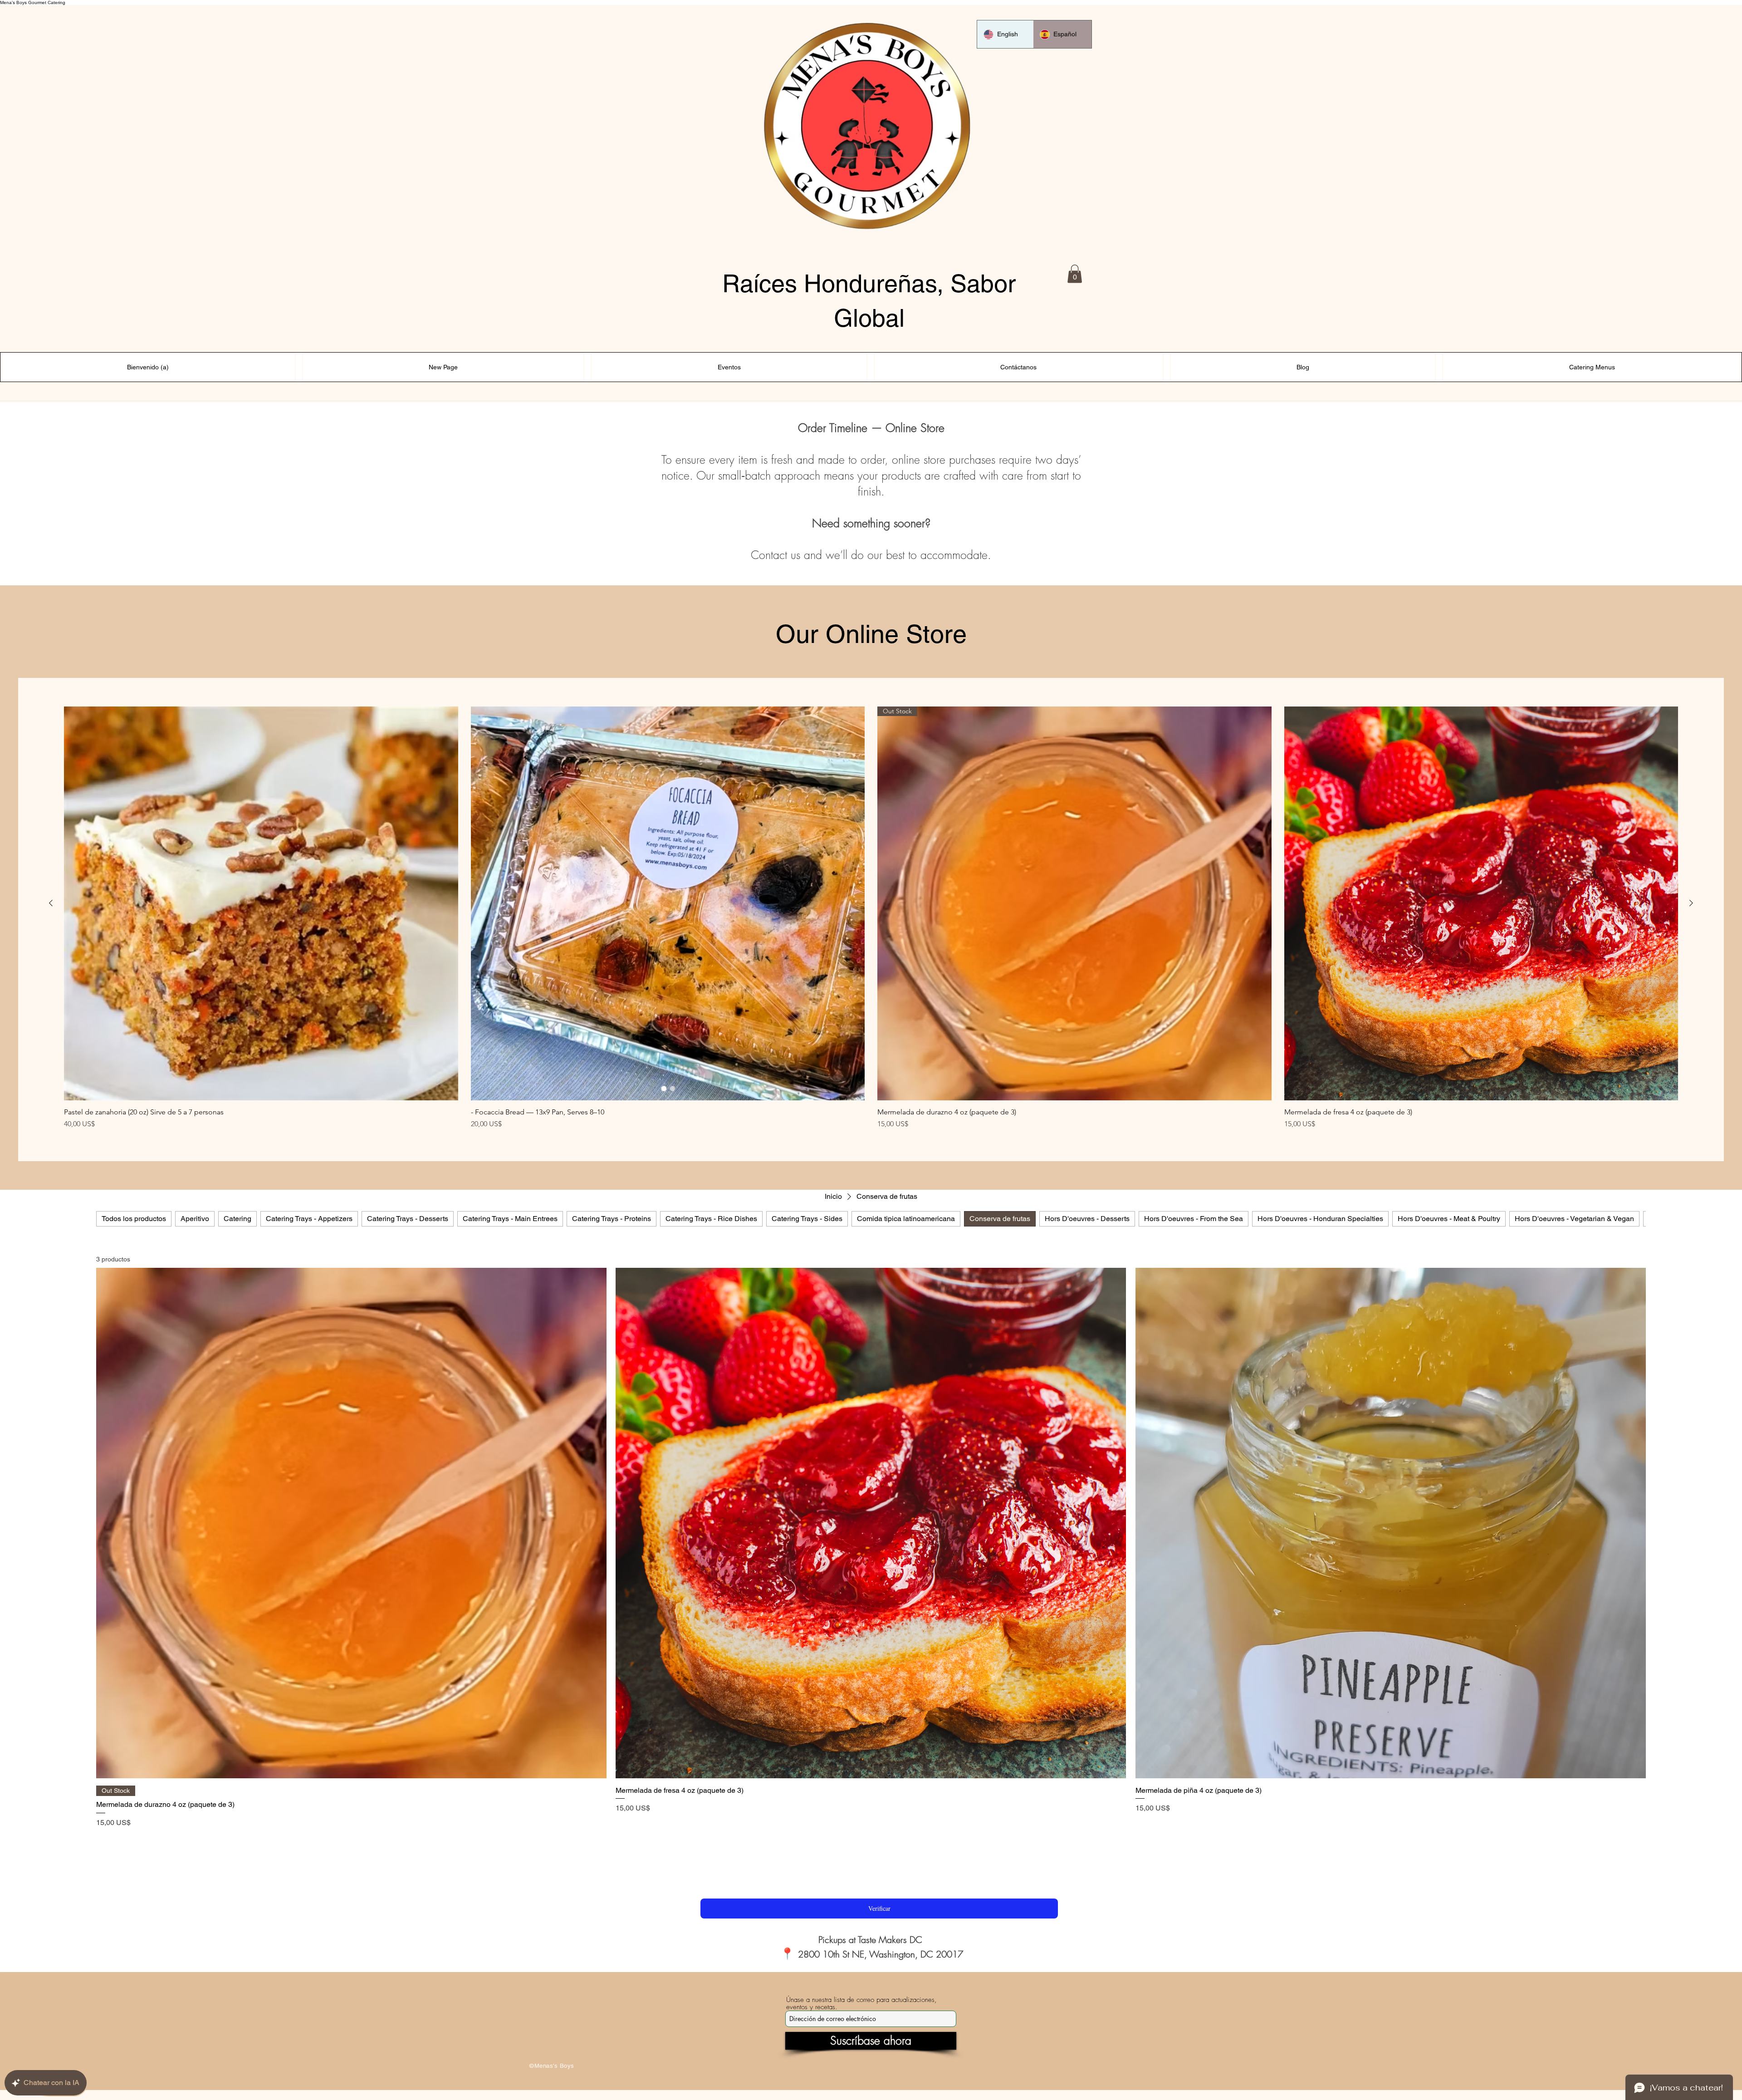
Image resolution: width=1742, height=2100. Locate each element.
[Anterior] (51, 903)
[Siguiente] (1691, 903)
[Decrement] (103, 1842)
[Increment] (599, 1842)
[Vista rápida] (261, 904)
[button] (1075, 274)
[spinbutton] (351, 1842)
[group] (871, 918)
